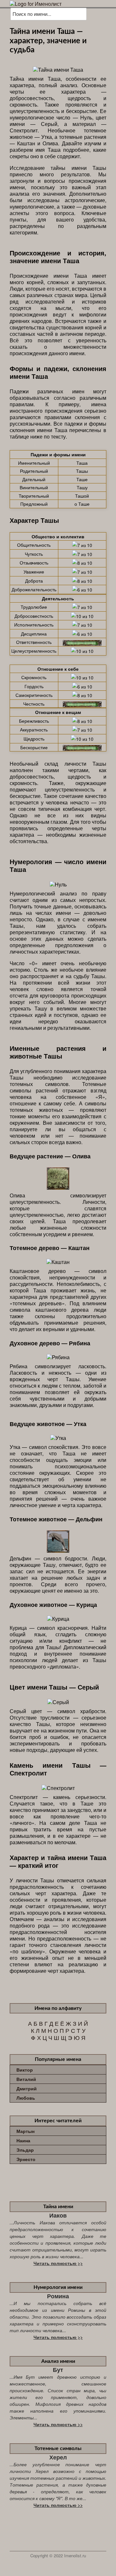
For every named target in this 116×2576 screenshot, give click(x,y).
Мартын (25, 2131)
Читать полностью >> (58, 2263)
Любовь (26, 2098)
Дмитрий (27, 2088)
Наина (23, 2140)
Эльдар (25, 2150)
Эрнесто (26, 2159)
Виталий (26, 2079)
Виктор (25, 2070)
